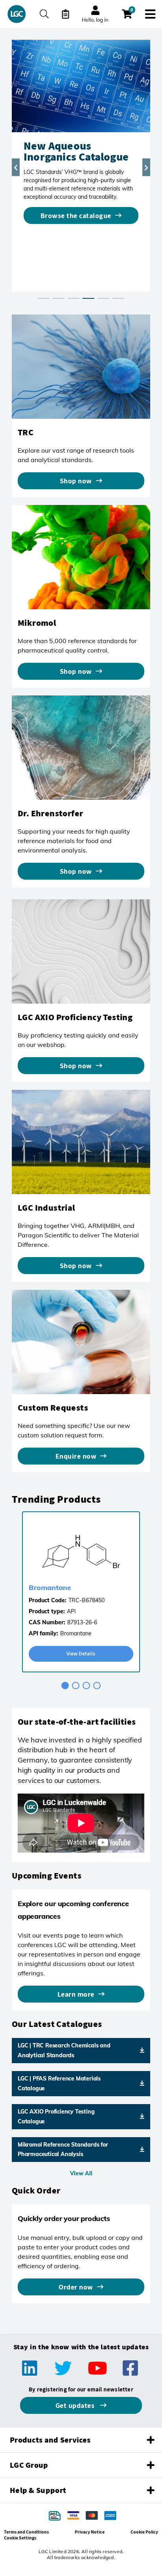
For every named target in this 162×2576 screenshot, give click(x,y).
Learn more (76, 1994)
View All (81, 2173)
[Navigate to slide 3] (86, 1686)
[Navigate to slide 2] (76, 1686)
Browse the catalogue (76, 215)
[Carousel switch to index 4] (88, 298)
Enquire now (76, 1456)
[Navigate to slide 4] (97, 1686)
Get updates (76, 2405)
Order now (76, 2287)
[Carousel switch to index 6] (118, 298)
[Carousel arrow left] (16, 167)
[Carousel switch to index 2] (59, 298)
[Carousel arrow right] (146, 167)
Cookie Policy (144, 2532)
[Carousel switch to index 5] (103, 298)
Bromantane (50, 1588)
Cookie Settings (20, 2538)
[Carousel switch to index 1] (44, 298)
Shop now (76, 481)
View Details (81, 1653)
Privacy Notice (90, 2532)
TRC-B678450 (87, 1600)
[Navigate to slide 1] (65, 1686)
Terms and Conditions (26, 2532)
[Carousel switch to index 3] (74, 298)
